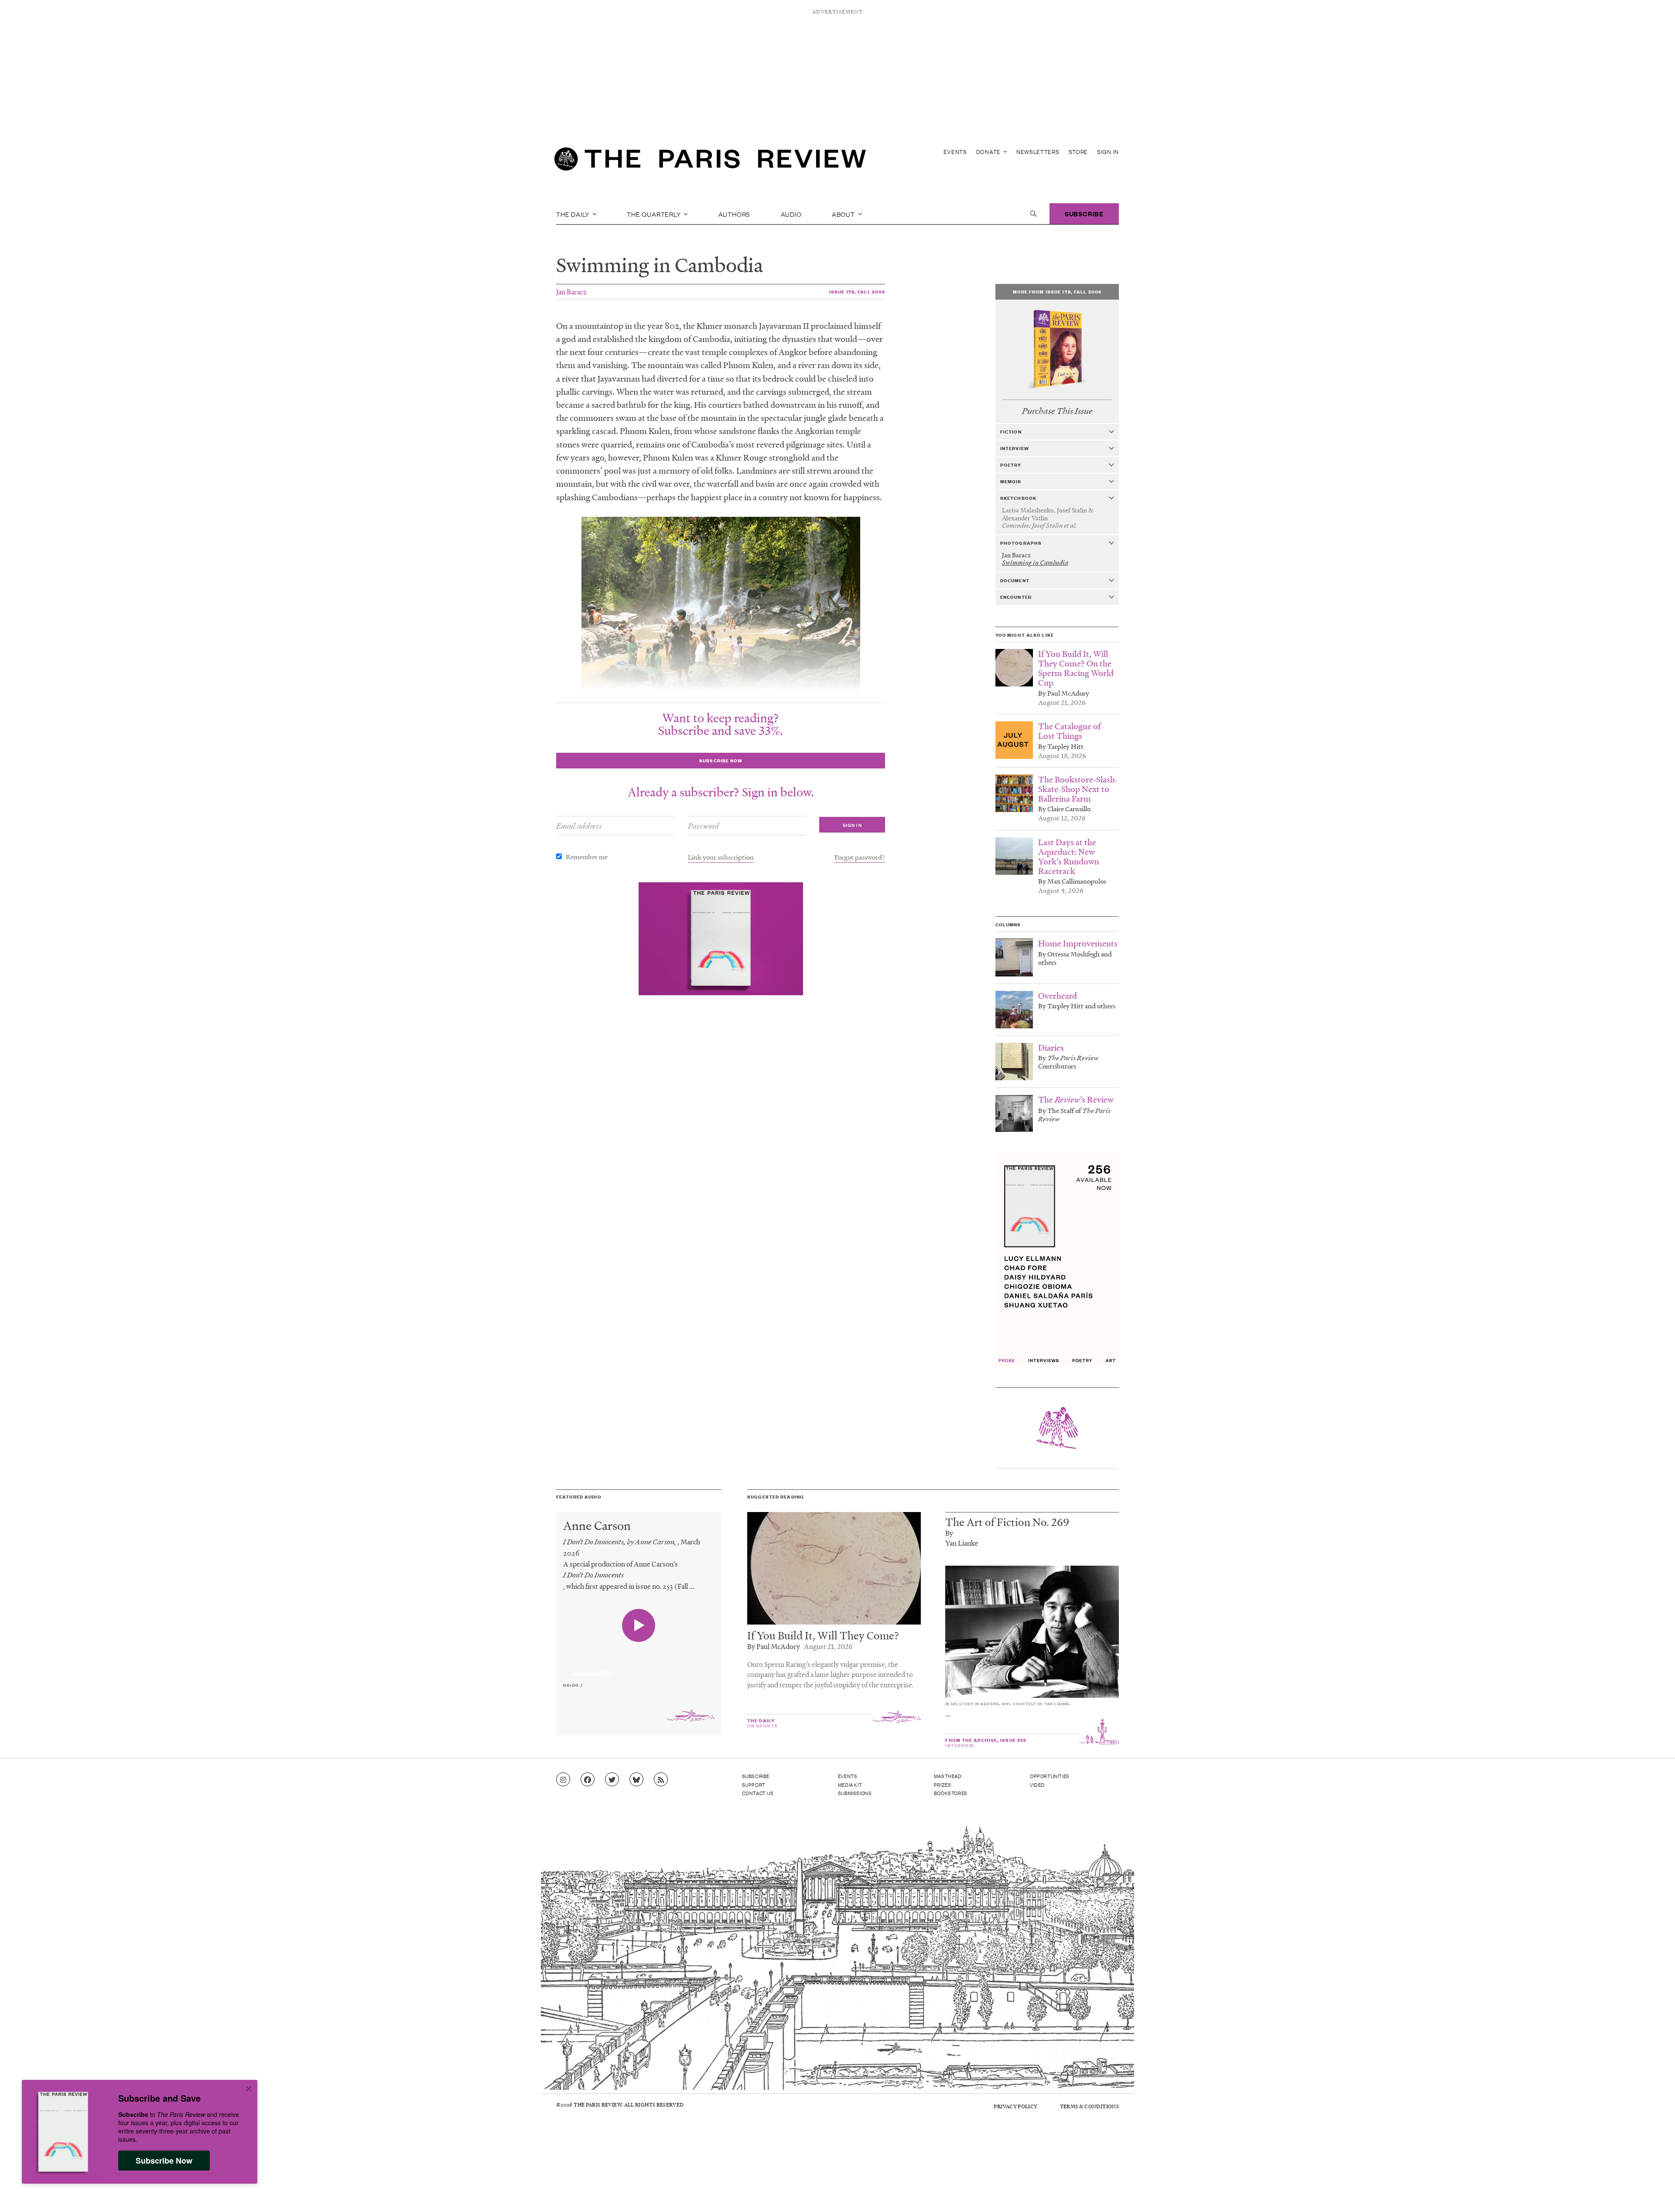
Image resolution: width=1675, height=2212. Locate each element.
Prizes (943, 1785)
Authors (735, 214)
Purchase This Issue (1057, 411)
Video (1037, 1785)
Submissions (855, 1793)
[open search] (1033, 214)
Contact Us (758, 1793)
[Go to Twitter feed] (612, 1780)
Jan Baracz (571, 292)
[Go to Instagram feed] (563, 1780)
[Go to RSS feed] (661, 1780)
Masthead (948, 1776)
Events (955, 152)
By (949, 1533)
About (844, 214)
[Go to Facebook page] (588, 1780)
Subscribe (1084, 213)
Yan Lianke (962, 1543)
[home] (710, 161)
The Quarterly (655, 214)
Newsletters (1038, 152)
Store (1078, 152)
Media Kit (850, 1785)
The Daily (574, 214)
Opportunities (1050, 1776)
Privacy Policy (1015, 2106)
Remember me (587, 857)
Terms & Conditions (1089, 2106)
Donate (989, 152)
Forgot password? (860, 857)
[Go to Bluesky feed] (636, 1780)
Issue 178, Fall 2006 (857, 292)
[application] (639, 1668)
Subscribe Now (164, 2161)
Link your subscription (721, 857)
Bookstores (951, 1793)
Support (754, 1785)
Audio (791, 214)
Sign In (1108, 152)
